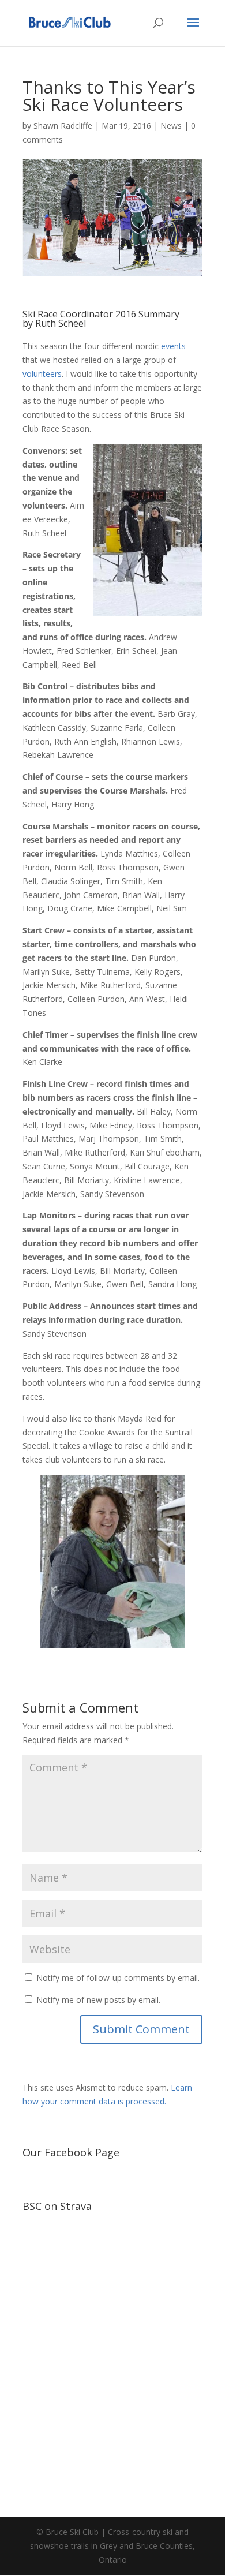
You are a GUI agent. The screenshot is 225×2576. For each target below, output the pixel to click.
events (173, 346)
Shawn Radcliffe (63, 126)
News (171, 126)
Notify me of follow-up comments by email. (118, 1978)
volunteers (42, 374)
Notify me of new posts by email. (98, 2000)
